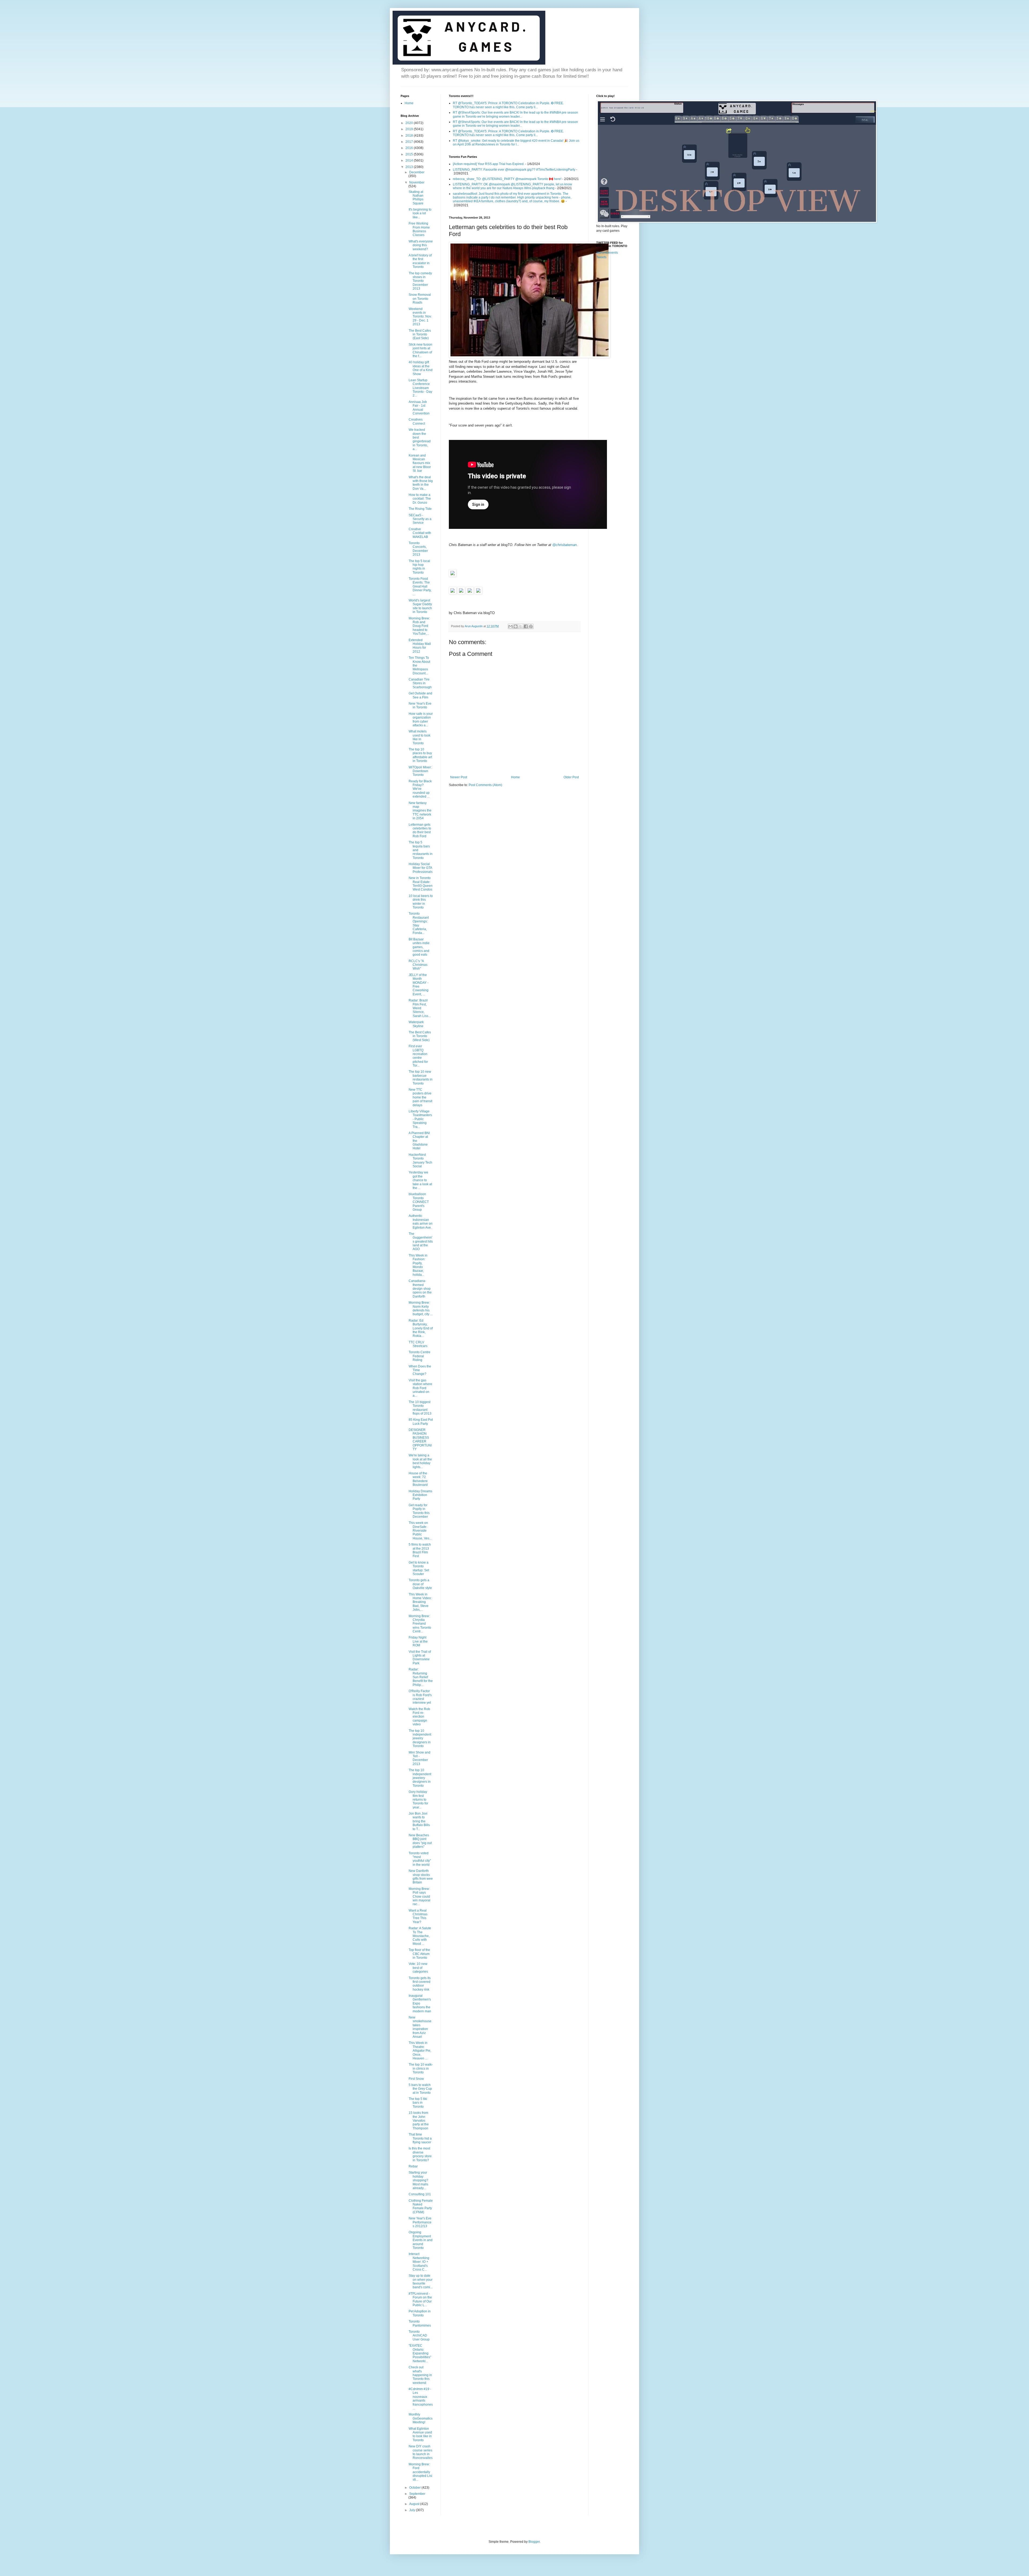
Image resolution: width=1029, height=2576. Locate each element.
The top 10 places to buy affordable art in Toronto (420, 755)
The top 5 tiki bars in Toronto (418, 2103)
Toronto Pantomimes (420, 2323)
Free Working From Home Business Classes (419, 229)
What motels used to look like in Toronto (420, 737)
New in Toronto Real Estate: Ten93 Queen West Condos (421, 884)
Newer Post (459, 777)
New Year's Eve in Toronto (420, 705)
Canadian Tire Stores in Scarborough (420, 683)
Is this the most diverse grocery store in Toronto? (420, 2154)
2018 (410, 136)
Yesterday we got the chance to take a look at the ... (420, 1180)
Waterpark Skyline (416, 1024)
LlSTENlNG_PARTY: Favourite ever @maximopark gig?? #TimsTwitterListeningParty (514, 170)
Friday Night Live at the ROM (418, 1641)
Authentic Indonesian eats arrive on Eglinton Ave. (421, 1222)
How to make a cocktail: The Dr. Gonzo (420, 499)
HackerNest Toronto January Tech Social (420, 1160)
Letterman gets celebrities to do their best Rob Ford (420, 830)
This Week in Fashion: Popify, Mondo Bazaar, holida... (418, 1265)
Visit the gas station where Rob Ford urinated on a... (420, 1388)
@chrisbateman (564, 545)
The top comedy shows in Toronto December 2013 (420, 281)
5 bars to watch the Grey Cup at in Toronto (420, 2089)
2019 (410, 129)
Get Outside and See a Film (420, 695)
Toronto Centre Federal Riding (420, 1356)
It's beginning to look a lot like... (420, 213)
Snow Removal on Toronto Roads (420, 299)
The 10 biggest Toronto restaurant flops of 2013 (420, 1408)
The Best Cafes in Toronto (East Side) (420, 334)
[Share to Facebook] (526, 626)
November (417, 182)
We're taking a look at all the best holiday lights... (420, 1461)
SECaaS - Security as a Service (420, 519)
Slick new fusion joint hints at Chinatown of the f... (420, 350)
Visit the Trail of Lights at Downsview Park (420, 1657)
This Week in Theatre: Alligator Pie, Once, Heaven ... (420, 2051)
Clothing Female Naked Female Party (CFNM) (421, 2206)
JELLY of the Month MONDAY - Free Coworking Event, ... (419, 985)
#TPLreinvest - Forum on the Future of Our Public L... (420, 2299)
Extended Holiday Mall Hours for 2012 (420, 646)
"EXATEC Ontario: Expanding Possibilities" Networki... (420, 2353)
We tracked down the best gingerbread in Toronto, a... (420, 439)
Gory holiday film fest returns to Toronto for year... (418, 1800)
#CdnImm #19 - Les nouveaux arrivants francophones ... (421, 2399)
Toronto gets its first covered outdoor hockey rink (420, 1984)
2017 (410, 142)
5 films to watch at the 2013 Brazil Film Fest (420, 1550)
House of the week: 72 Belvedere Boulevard (418, 1479)
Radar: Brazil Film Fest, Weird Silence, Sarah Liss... (420, 1008)
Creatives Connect (417, 421)
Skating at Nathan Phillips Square (416, 198)
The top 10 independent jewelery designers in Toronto (420, 1778)
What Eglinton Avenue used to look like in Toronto (420, 2434)
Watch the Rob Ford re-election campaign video (419, 1717)
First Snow (416, 2079)
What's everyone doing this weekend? (421, 245)
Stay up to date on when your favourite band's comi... (421, 2281)
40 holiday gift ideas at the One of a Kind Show (421, 368)
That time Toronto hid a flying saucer (420, 2138)
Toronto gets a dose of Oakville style (420, 1584)
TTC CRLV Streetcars (418, 1344)
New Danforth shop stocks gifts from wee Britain (421, 1877)
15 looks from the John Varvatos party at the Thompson (419, 2121)
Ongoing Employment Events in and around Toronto (421, 2240)
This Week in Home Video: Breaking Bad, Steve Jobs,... (420, 1602)
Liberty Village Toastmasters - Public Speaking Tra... (420, 1119)
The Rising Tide (420, 509)
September (417, 2494)
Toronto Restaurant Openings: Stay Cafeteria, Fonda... (419, 923)
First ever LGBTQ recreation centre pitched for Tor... (418, 1056)
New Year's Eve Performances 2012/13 (420, 2222)
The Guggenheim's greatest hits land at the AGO (421, 1242)
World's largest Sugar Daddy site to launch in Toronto (420, 606)
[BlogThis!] (516, 626)
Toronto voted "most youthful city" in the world (420, 1859)
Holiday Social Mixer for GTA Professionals (421, 868)
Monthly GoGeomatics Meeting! (421, 2418)
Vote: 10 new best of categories (418, 1968)
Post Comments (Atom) (485, 785)
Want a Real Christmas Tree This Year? (418, 1916)
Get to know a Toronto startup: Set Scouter (419, 1568)
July (413, 2510)
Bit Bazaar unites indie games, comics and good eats (419, 947)
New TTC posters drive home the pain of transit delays (420, 1097)
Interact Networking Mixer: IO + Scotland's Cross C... (419, 2262)
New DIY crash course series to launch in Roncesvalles (421, 2452)
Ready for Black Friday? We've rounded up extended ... (420, 789)
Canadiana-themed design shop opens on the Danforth (420, 1289)
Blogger (534, 2542)
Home (515, 777)
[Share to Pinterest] (531, 626)
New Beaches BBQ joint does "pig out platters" (420, 1841)
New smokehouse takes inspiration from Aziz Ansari (420, 2027)
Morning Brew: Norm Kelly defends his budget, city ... (421, 1308)
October (415, 2488)
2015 (410, 154)
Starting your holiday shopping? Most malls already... (418, 2180)
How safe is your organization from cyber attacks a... (421, 719)
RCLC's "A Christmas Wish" (418, 965)
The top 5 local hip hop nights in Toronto (419, 567)
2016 (410, 148)
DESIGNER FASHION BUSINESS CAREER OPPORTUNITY (420, 1440)
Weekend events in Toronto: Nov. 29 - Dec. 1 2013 (420, 317)
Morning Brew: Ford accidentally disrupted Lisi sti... (420, 2472)
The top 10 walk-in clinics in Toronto (421, 2068)
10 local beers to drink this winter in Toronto (421, 902)
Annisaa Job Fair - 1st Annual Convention (419, 408)
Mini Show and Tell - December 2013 (420, 1758)
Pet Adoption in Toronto (420, 2313)
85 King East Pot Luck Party (421, 1422)
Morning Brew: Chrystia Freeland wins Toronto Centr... (420, 1624)
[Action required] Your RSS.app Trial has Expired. (489, 164)
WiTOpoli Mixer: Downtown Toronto (420, 771)
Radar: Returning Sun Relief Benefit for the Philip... (421, 1677)
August (415, 2504)
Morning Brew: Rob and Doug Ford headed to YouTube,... (419, 626)
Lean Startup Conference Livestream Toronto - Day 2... (420, 388)
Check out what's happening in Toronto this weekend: (420, 2375)
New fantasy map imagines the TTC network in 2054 (420, 811)
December (417, 172)
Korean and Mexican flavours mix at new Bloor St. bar (420, 463)
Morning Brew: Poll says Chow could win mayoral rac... (420, 1897)
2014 (410, 160)
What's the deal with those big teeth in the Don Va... (421, 483)
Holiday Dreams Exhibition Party (420, 1495)
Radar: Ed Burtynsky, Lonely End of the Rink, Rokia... (421, 1328)
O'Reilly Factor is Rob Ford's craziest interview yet (420, 1697)
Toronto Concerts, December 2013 (418, 549)
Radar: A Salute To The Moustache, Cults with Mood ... (420, 1936)
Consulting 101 (420, 2194)
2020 (410, 123)
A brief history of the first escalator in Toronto (420, 261)
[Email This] (510, 626)
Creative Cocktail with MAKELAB (420, 533)
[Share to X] (521, 626)
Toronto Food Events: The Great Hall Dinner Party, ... (420, 586)
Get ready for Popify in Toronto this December (419, 1511)
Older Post (571, 777)
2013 (410, 167)
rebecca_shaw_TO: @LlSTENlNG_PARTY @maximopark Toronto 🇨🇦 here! (507, 179)
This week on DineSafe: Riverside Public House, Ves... (420, 1531)
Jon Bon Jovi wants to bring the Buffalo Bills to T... (419, 1821)
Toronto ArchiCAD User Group (419, 2336)
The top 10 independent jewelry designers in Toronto (420, 1738)
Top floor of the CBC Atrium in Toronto (419, 1954)
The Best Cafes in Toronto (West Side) (420, 1036)
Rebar (413, 2166)
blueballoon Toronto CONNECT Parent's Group (419, 1202)
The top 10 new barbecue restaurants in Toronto (421, 1077)
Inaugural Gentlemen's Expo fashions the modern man (420, 2003)
